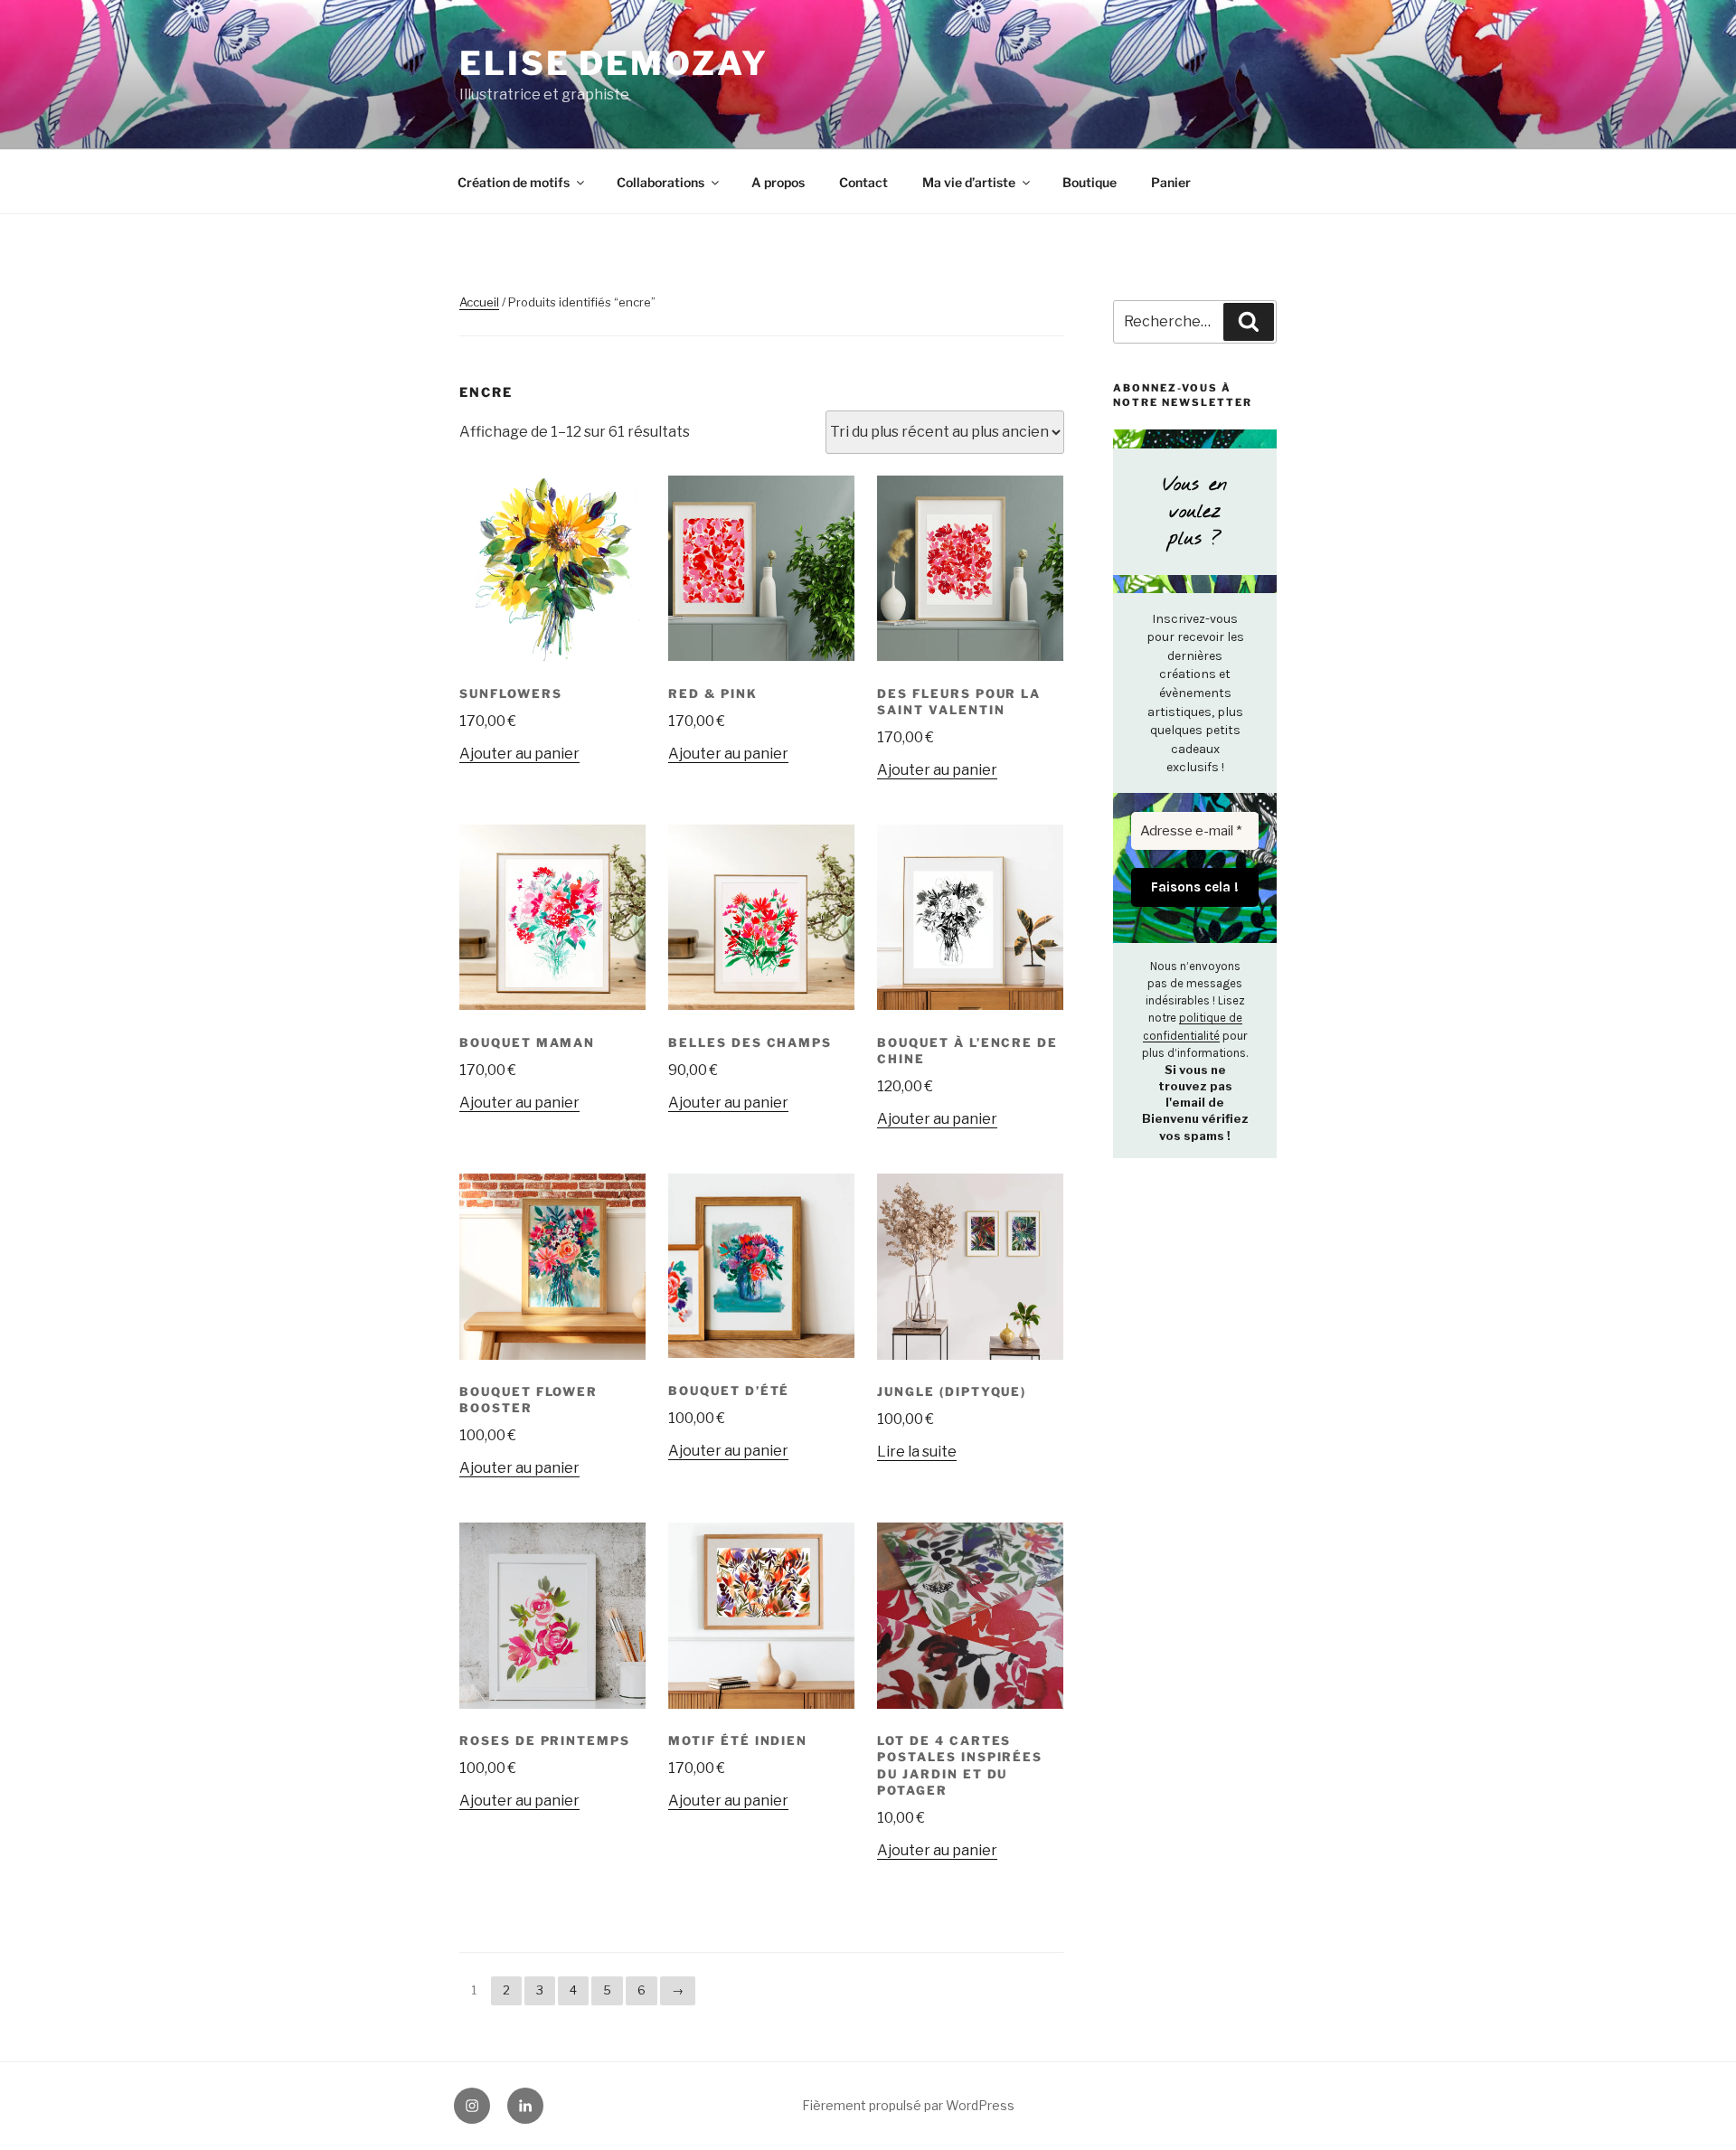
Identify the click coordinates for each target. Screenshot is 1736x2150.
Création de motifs (514, 182)
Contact (863, 182)
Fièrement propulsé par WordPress (908, 2105)
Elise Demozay (613, 63)
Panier (1171, 182)
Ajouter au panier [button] (519, 754)
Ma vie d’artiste (969, 182)
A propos (778, 182)
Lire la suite (917, 1452)
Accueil (479, 302)
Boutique (1090, 182)
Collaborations (660, 182)
